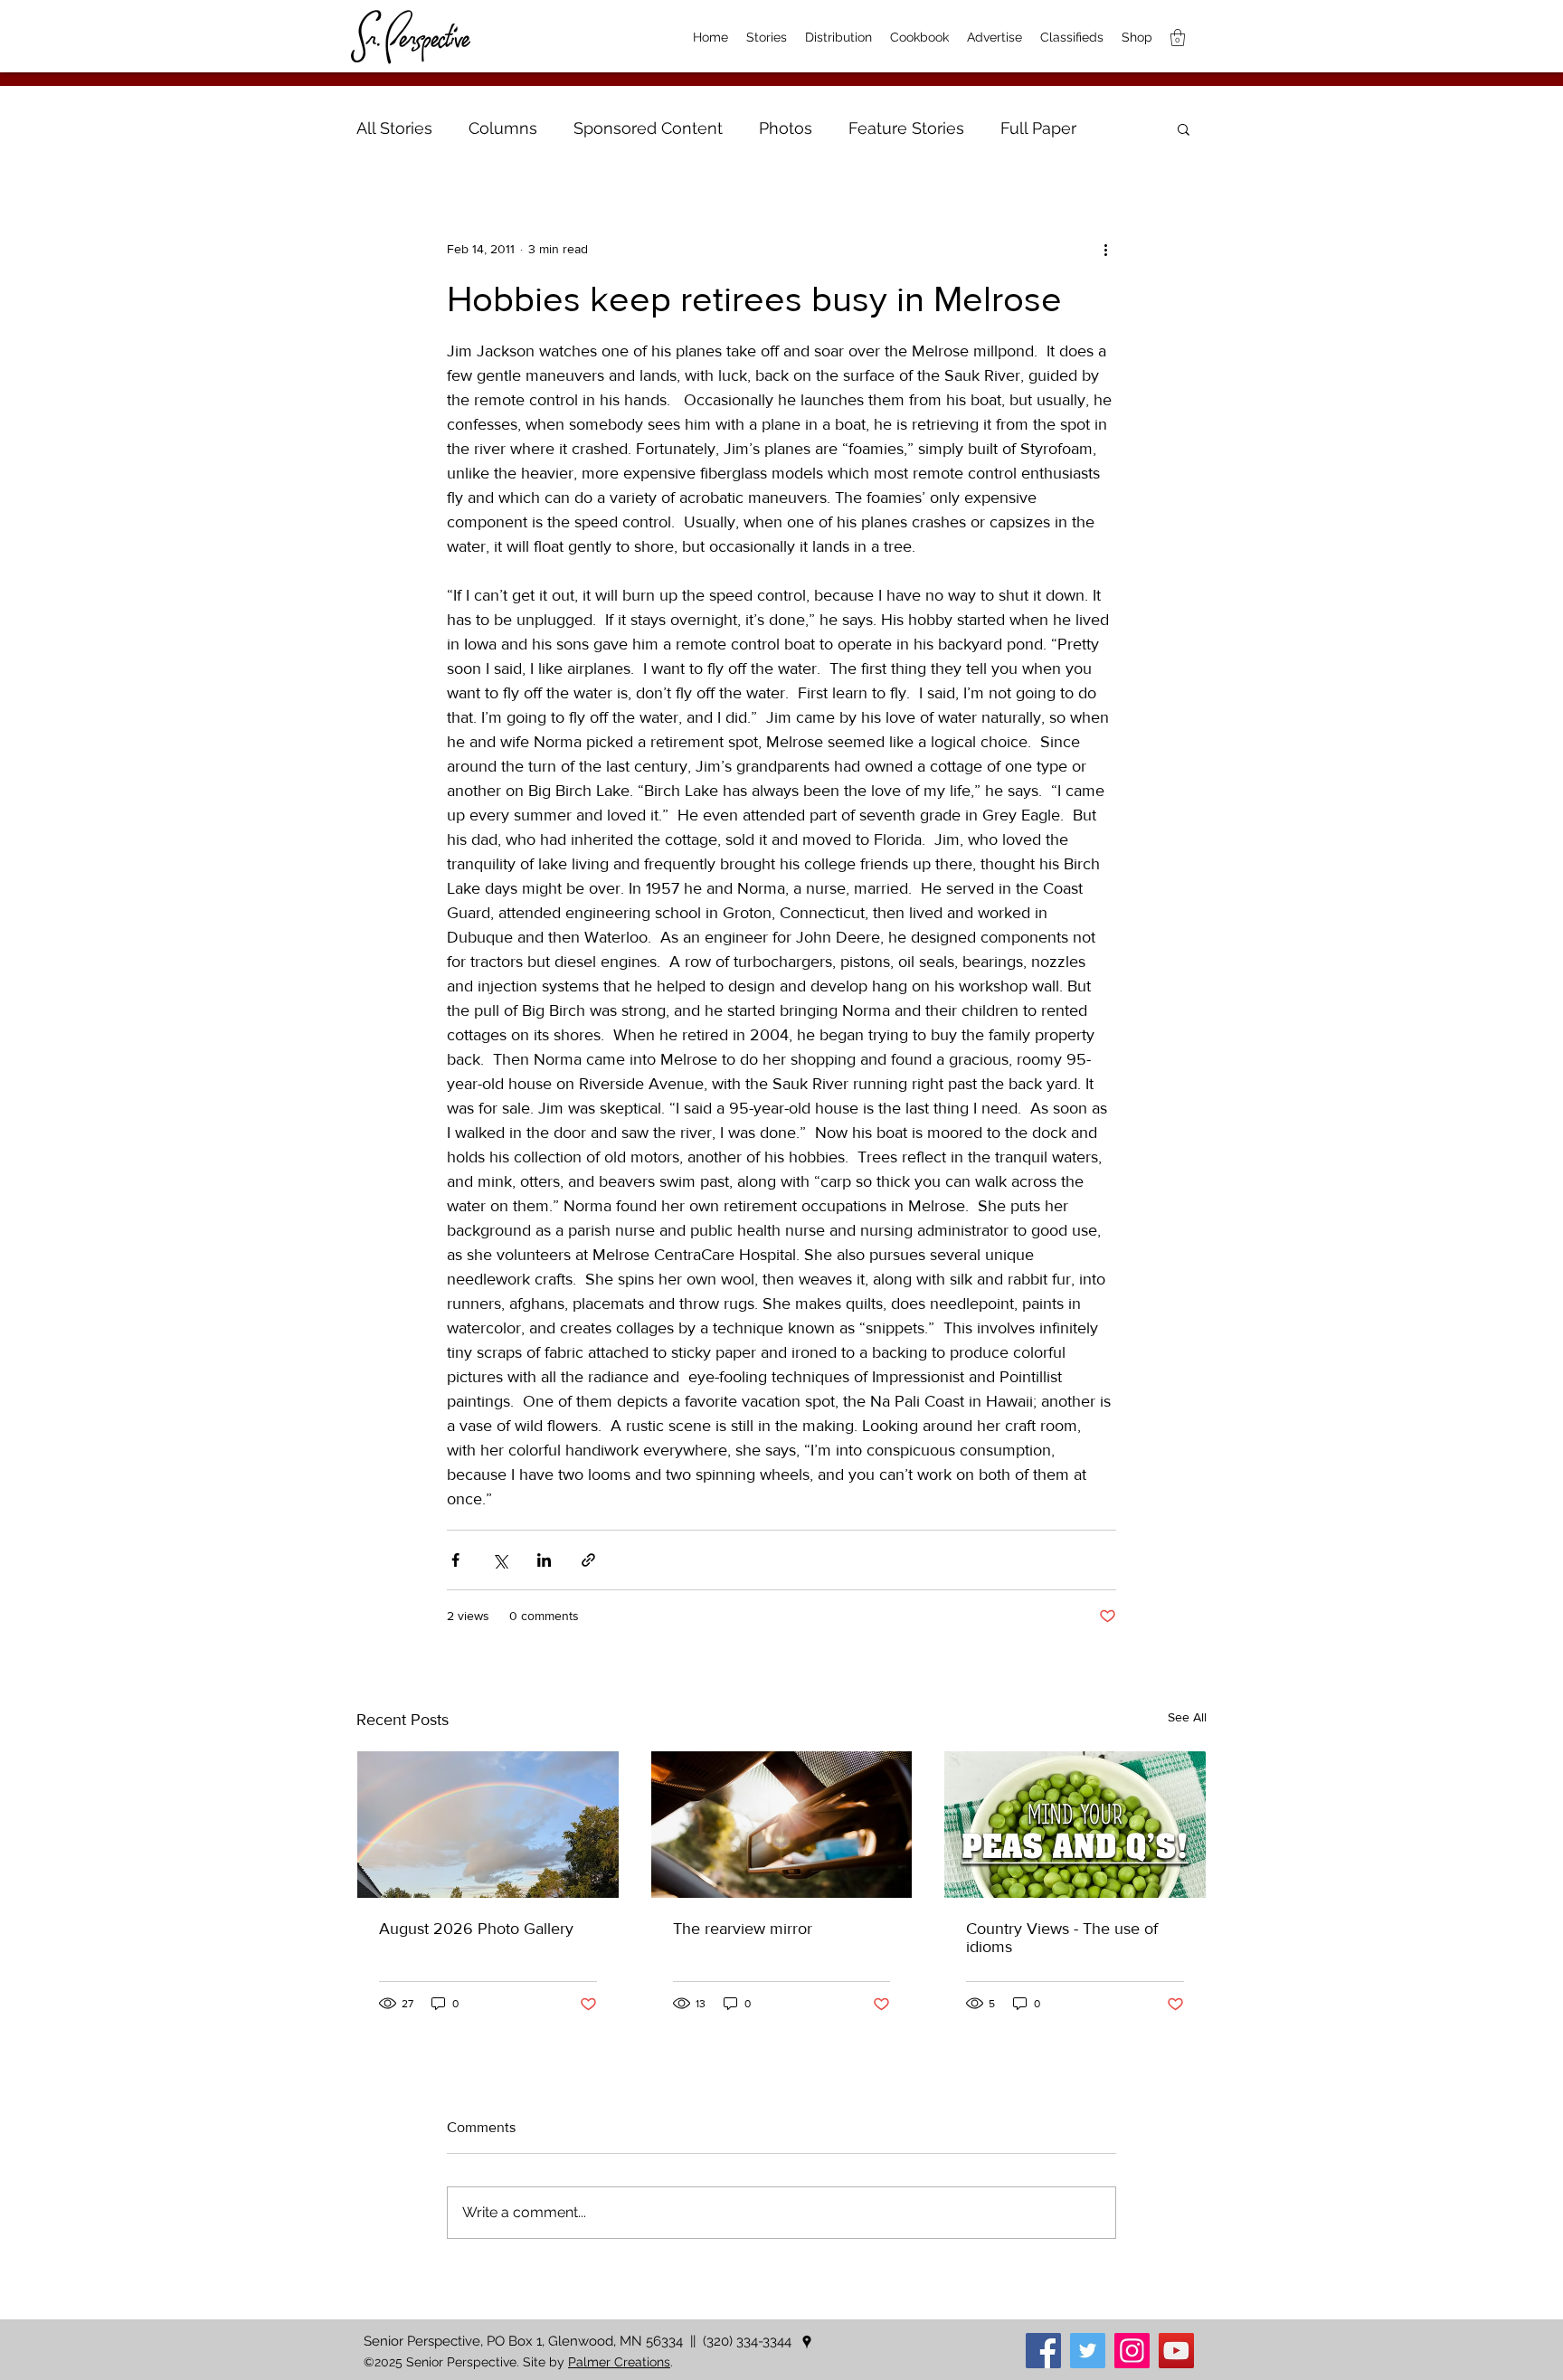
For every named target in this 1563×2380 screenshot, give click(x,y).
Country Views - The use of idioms (1062, 1938)
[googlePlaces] (807, 2342)
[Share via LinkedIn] (544, 1560)
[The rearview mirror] (782, 1825)
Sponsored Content (648, 128)
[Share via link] (588, 1560)
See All (1187, 1717)
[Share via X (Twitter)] (500, 1560)
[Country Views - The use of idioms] (1075, 1825)
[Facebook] (1043, 2351)
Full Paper (1038, 128)
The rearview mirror (743, 1929)
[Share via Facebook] (455, 1560)
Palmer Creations (619, 2362)
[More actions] (1105, 249)
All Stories (394, 128)
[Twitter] (1088, 2351)
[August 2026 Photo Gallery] (488, 1825)
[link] (1178, 38)
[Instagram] (1132, 2351)
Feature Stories (906, 128)
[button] (1184, 128)
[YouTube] (1176, 2351)
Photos (786, 128)
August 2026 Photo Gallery (476, 1929)
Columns (503, 128)
